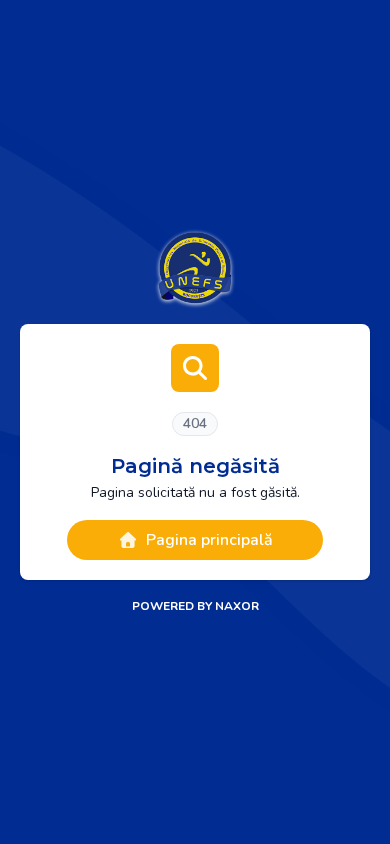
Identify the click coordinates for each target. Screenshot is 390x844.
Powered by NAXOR (195, 606)
